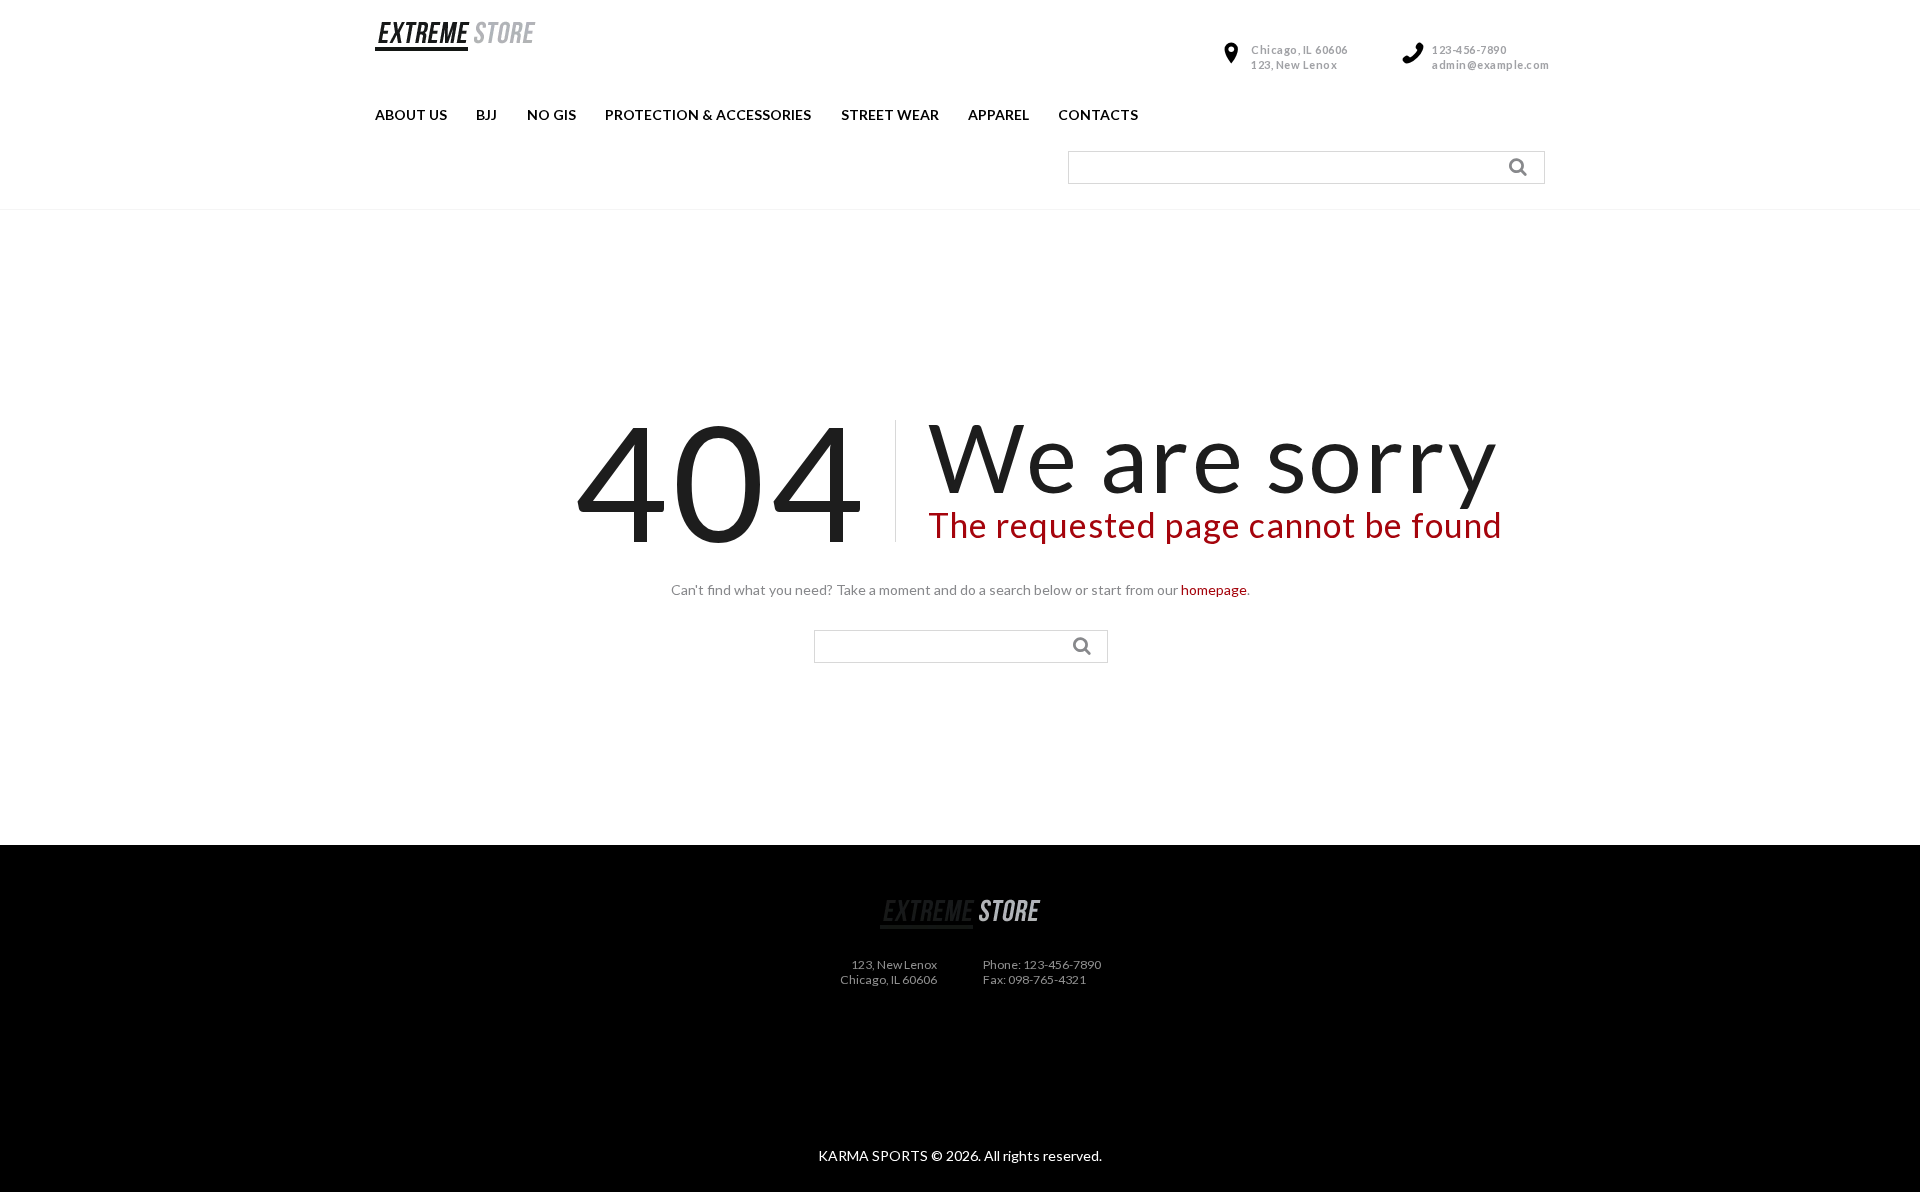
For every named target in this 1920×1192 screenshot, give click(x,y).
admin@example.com (1491, 64)
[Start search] (1521, 167)
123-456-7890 (1469, 49)
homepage (1214, 589)
